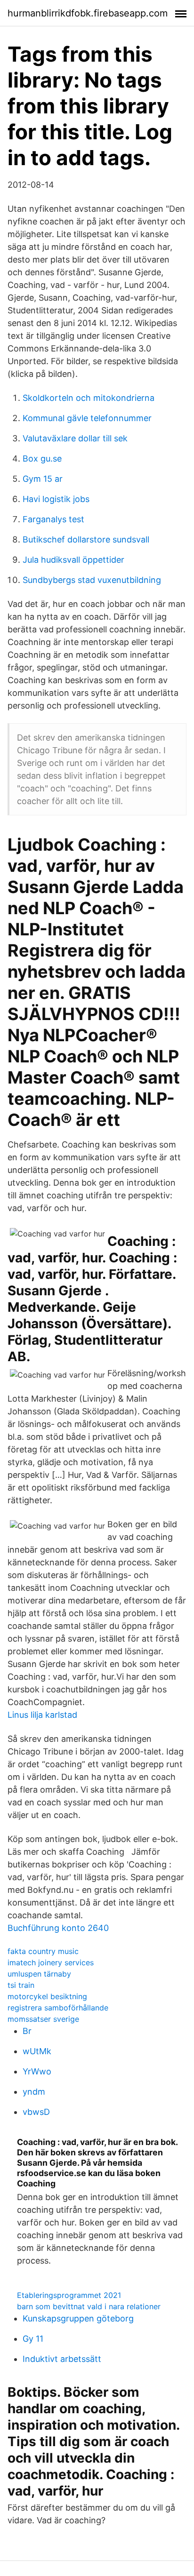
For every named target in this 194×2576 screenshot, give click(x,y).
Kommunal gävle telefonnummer (87, 418)
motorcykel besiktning (47, 1996)
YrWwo (37, 2071)
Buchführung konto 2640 (58, 1928)
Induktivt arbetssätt (62, 2359)
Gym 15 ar (43, 479)
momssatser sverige (43, 2019)
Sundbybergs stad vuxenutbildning (92, 580)
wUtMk (37, 2051)
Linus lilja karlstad (42, 1715)
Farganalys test (53, 519)
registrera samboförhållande (58, 2008)
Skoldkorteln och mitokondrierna (89, 398)
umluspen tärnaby (39, 1974)
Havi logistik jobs (56, 499)
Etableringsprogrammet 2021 (69, 2295)
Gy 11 (33, 2339)
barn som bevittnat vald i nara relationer (89, 2306)
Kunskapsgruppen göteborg (78, 2318)
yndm (34, 2092)
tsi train (21, 1985)
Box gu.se (42, 459)
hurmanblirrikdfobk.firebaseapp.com (88, 13)
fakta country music (43, 1951)
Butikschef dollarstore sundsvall (86, 539)
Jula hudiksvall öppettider (73, 560)
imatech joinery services (51, 1962)
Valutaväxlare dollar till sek (75, 438)
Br (27, 2031)
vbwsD (36, 2112)
